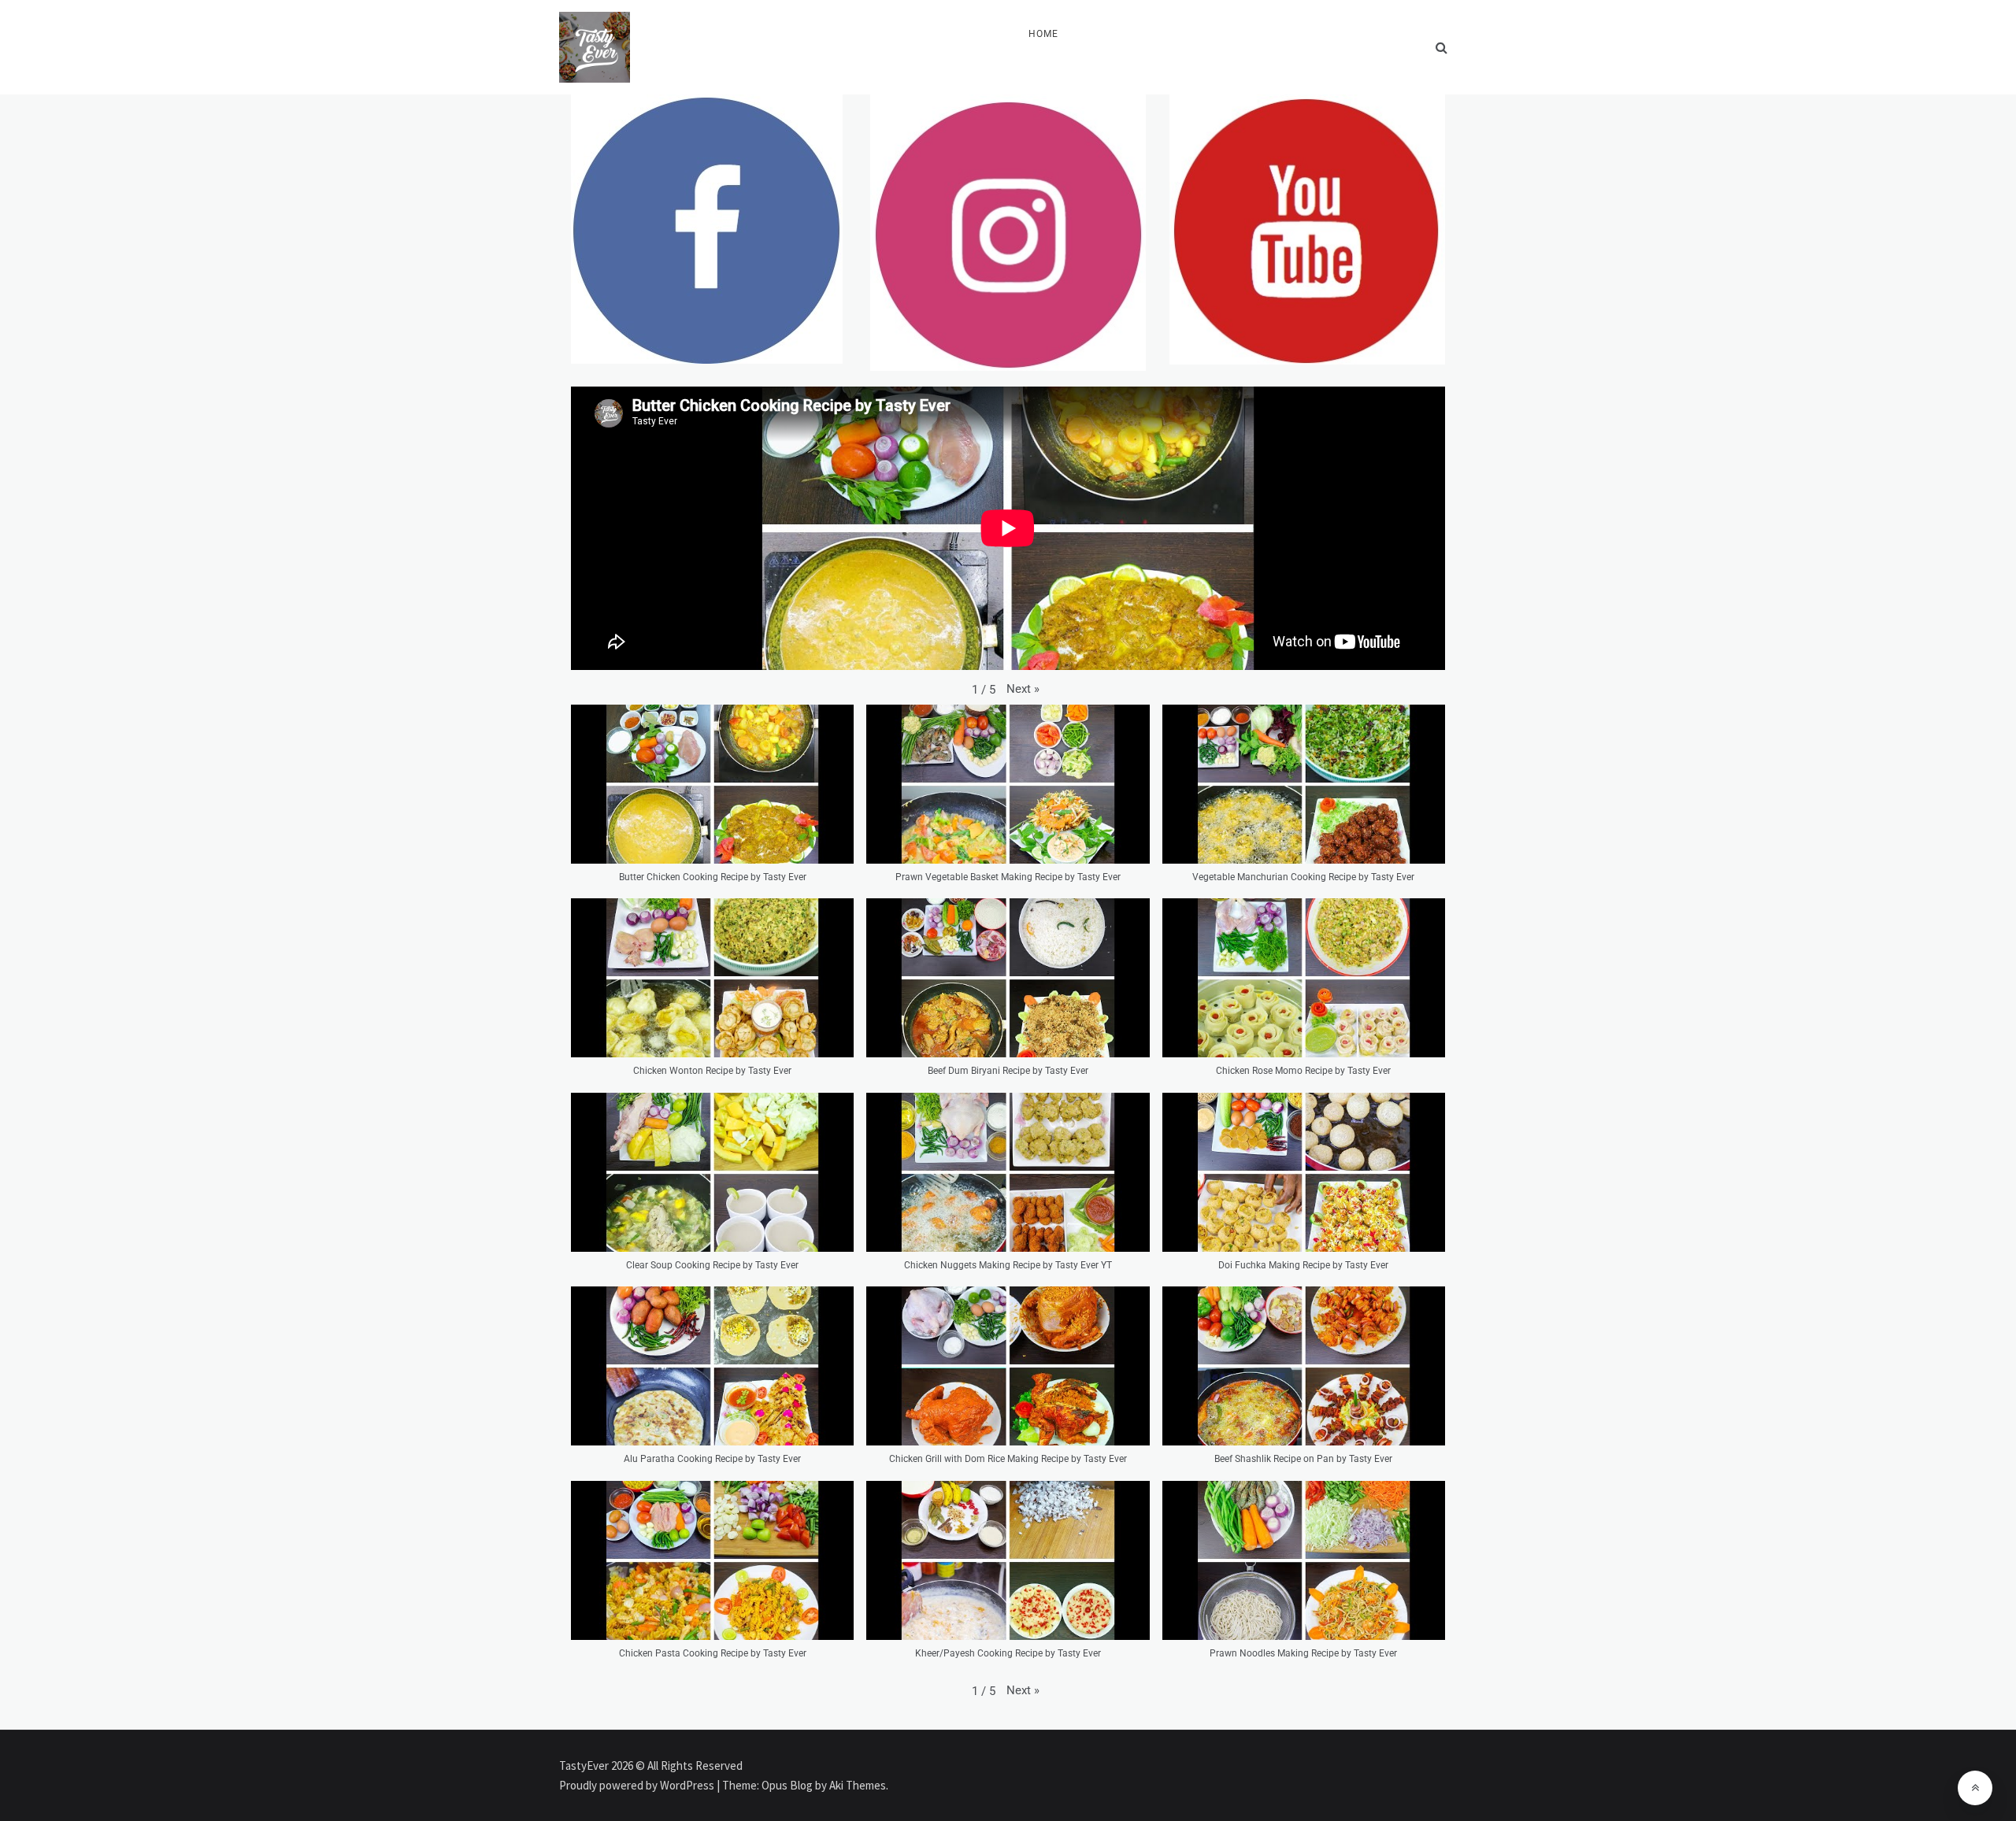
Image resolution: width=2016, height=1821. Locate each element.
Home (1043, 34)
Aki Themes (858, 1785)
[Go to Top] (1975, 1788)
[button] (1023, 689)
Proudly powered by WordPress (638, 1785)
